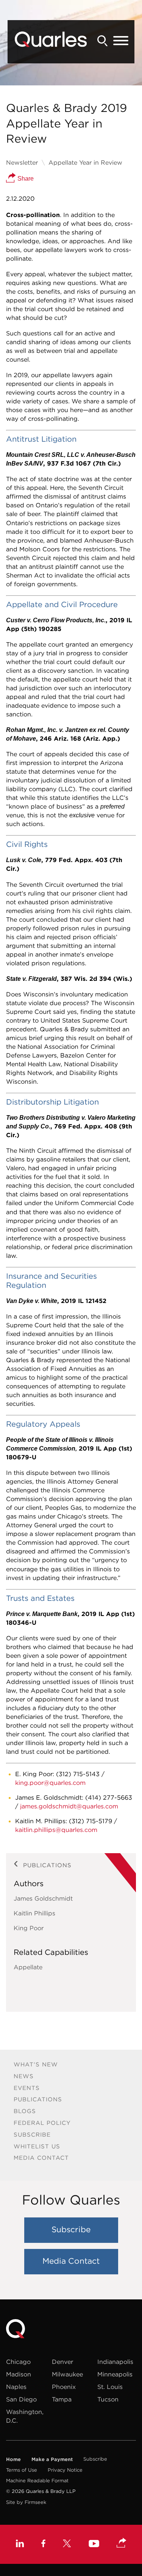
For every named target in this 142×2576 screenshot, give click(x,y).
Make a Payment (52, 2459)
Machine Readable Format (37, 2481)
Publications (38, 2099)
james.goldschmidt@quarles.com (69, 1806)
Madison (19, 2374)
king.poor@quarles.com (50, 1783)
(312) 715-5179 (91, 1821)
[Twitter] (67, 2544)
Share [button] (25, 179)
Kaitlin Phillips (34, 1913)
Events (27, 2088)
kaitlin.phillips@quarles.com (56, 1830)
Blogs (25, 2111)
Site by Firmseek (26, 2502)
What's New (36, 2064)
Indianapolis (115, 2362)
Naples (16, 2387)
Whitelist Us (37, 2146)
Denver (62, 2362)
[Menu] (121, 41)
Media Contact (41, 2158)
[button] (122, 2543)
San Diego (21, 2399)
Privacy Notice (65, 2470)
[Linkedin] (20, 2544)
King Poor (29, 1928)
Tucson (108, 2399)
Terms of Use (22, 2470)
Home (13, 2459)
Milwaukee (67, 2374)
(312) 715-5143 (78, 1774)
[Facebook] (43, 2544)
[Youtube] (94, 2545)
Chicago (18, 2362)
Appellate (28, 1967)
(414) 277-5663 (109, 1797)
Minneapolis (115, 2374)
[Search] (103, 41)
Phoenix (64, 2387)
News (24, 2076)
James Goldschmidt (43, 1898)
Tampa (62, 2399)
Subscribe (32, 2135)
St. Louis (110, 2387)
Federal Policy (42, 2123)
